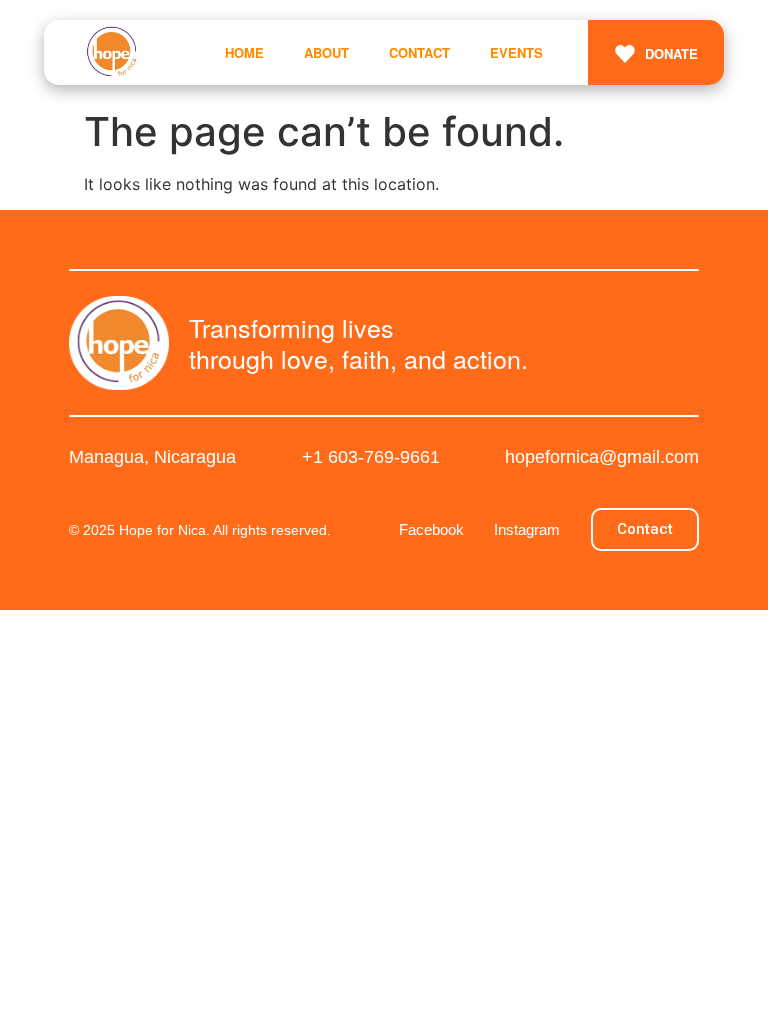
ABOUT (326, 52)
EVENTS (516, 52)
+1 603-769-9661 (371, 457)
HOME (244, 52)
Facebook (431, 529)
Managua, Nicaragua (152, 457)
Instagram (527, 529)
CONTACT (419, 52)
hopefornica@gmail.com (602, 457)
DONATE (671, 53)
